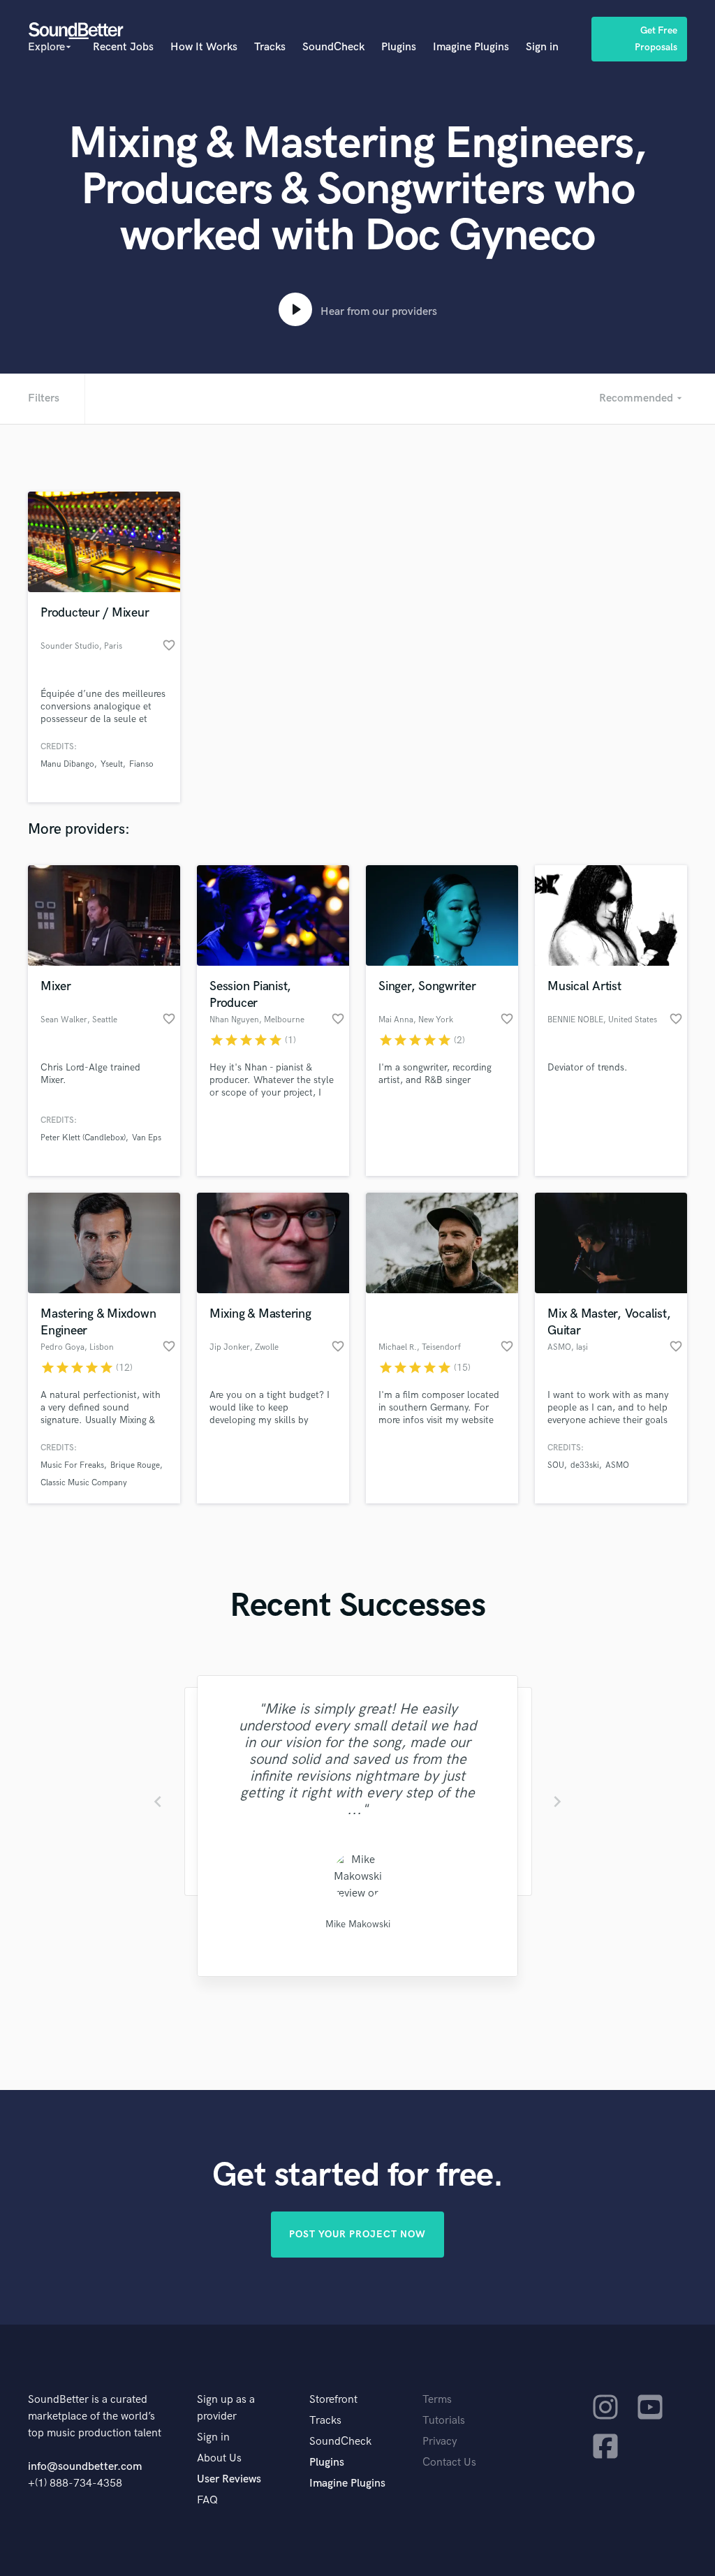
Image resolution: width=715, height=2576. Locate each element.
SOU (556, 1465)
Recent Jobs (123, 47)
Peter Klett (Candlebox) (83, 1138)
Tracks (270, 47)
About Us (219, 2458)
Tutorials (444, 2421)
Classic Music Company (84, 1483)
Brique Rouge (135, 1465)
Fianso (141, 764)
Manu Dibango (67, 764)
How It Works (204, 47)
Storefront (333, 2400)
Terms (437, 2400)
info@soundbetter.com (85, 2467)
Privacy (440, 2442)
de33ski (585, 1465)
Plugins (399, 47)
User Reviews (229, 2479)
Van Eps (147, 1138)
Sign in (542, 47)
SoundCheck (333, 47)
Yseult (112, 764)
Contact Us (449, 2463)
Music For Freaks (72, 1465)
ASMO (617, 1465)
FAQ (207, 2500)
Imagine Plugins (471, 47)
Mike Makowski (357, 1924)
